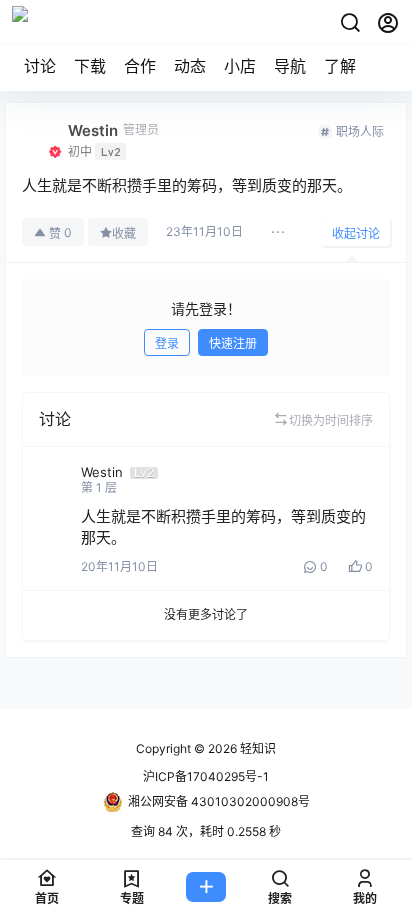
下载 (90, 66)
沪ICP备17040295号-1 (206, 776)
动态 (190, 66)
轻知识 (256, 748)
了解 (340, 66)
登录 (167, 343)
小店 (240, 66)
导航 (290, 66)
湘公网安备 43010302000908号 (219, 801)
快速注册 (233, 343)
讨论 (40, 66)
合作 (140, 66)
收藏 (124, 233)
